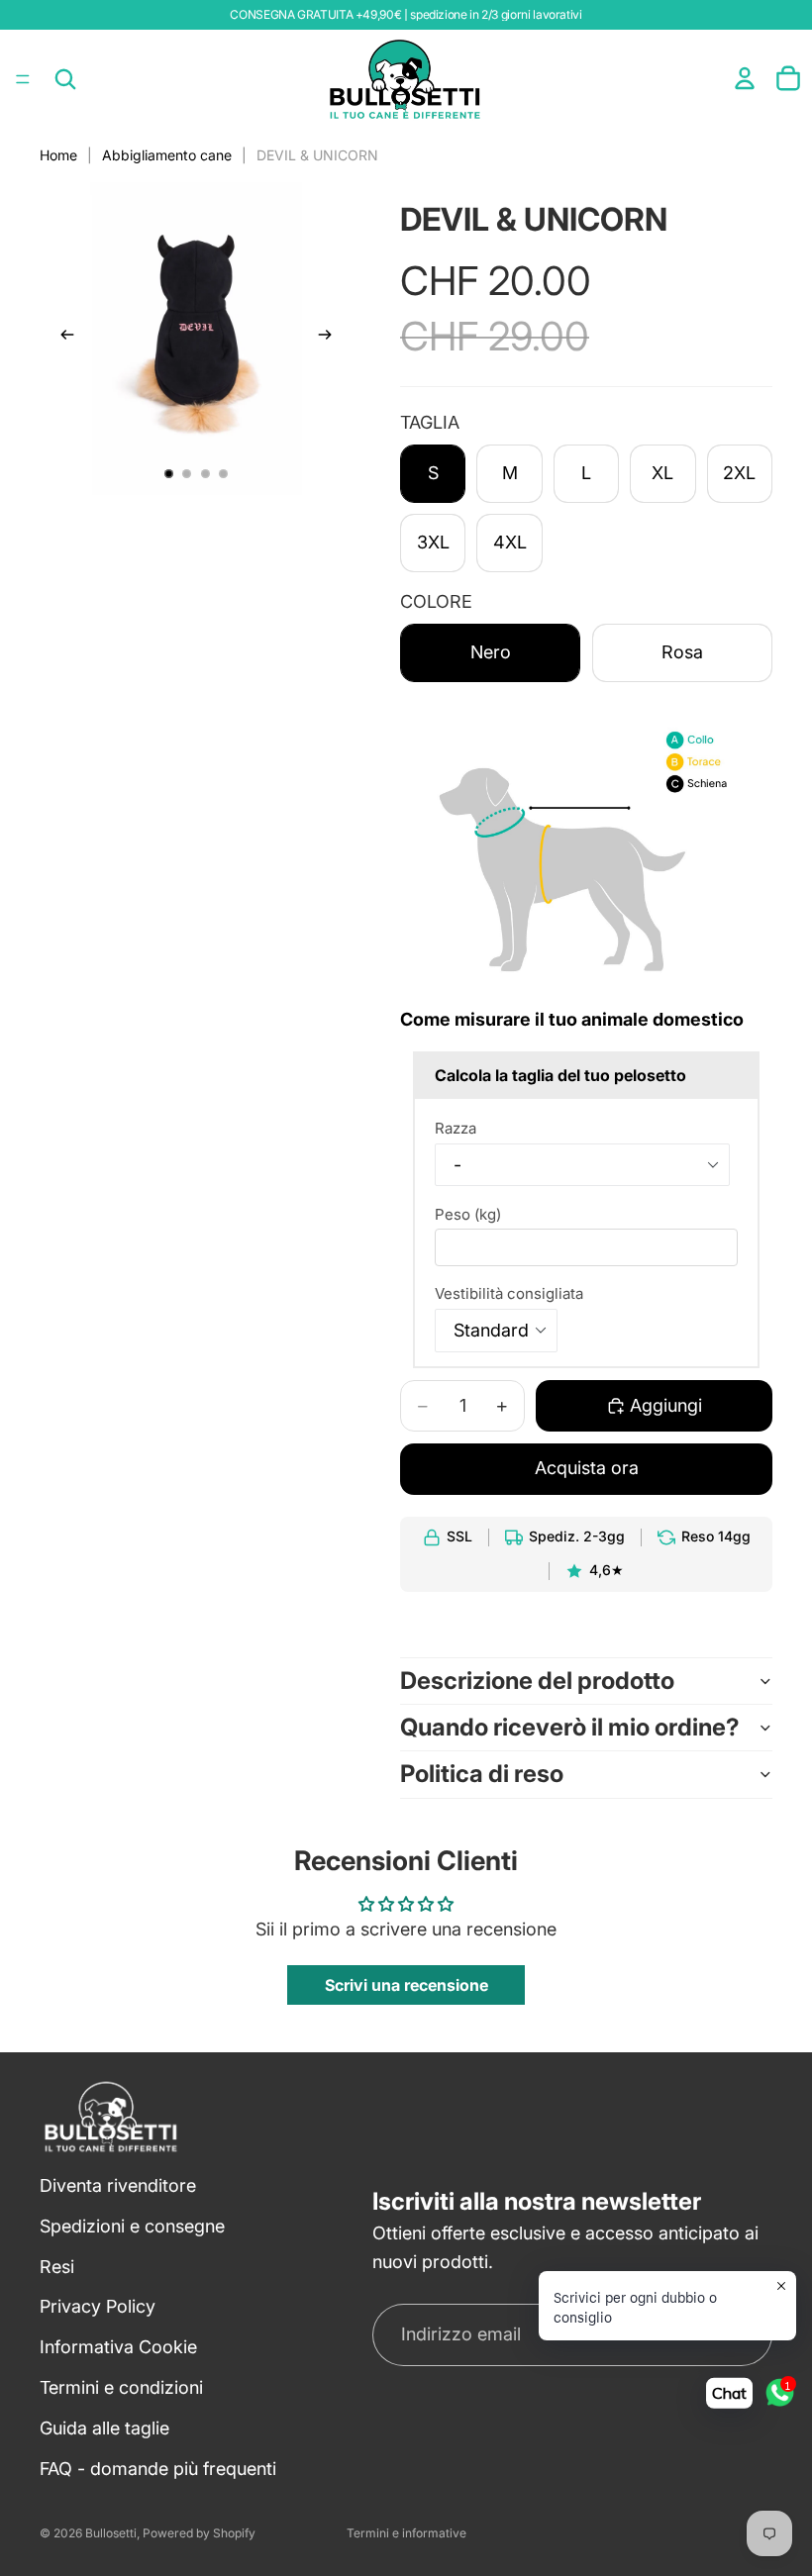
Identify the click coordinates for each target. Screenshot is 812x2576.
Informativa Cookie (118, 2347)
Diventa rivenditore (118, 2185)
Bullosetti (111, 2533)
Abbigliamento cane (167, 155)
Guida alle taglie (104, 2428)
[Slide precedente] (61, 339)
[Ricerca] (65, 79)
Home (58, 155)
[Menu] (23, 79)
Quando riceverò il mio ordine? (570, 1727)
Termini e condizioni (121, 2387)
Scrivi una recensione (406, 1985)
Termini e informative (406, 2533)
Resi (57, 2266)
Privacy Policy (98, 2306)
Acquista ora (587, 1468)
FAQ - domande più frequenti (158, 2468)
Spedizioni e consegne (132, 2226)
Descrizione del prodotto (537, 1681)
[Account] (745, 78)
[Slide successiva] (331, 339)
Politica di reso (482, 1774)
